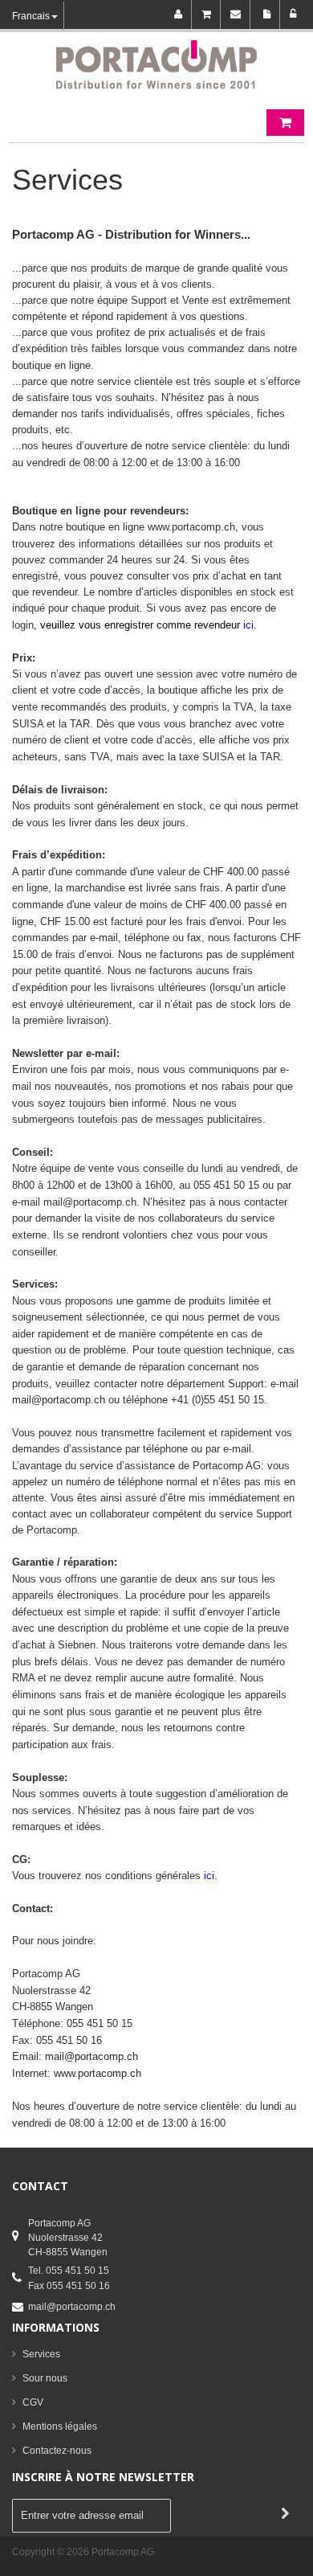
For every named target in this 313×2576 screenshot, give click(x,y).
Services (41, 2354)
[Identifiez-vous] (293, 14)
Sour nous (45, 2378)
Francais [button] (31, 16)
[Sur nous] (268, 14)
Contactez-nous (57, 2451)
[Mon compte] (181, 14)
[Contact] (238, 14)
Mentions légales (60, 2427)
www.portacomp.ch (98, 2073)
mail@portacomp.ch (72, 2307)
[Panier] (209, 14)
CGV (33, 2402)
